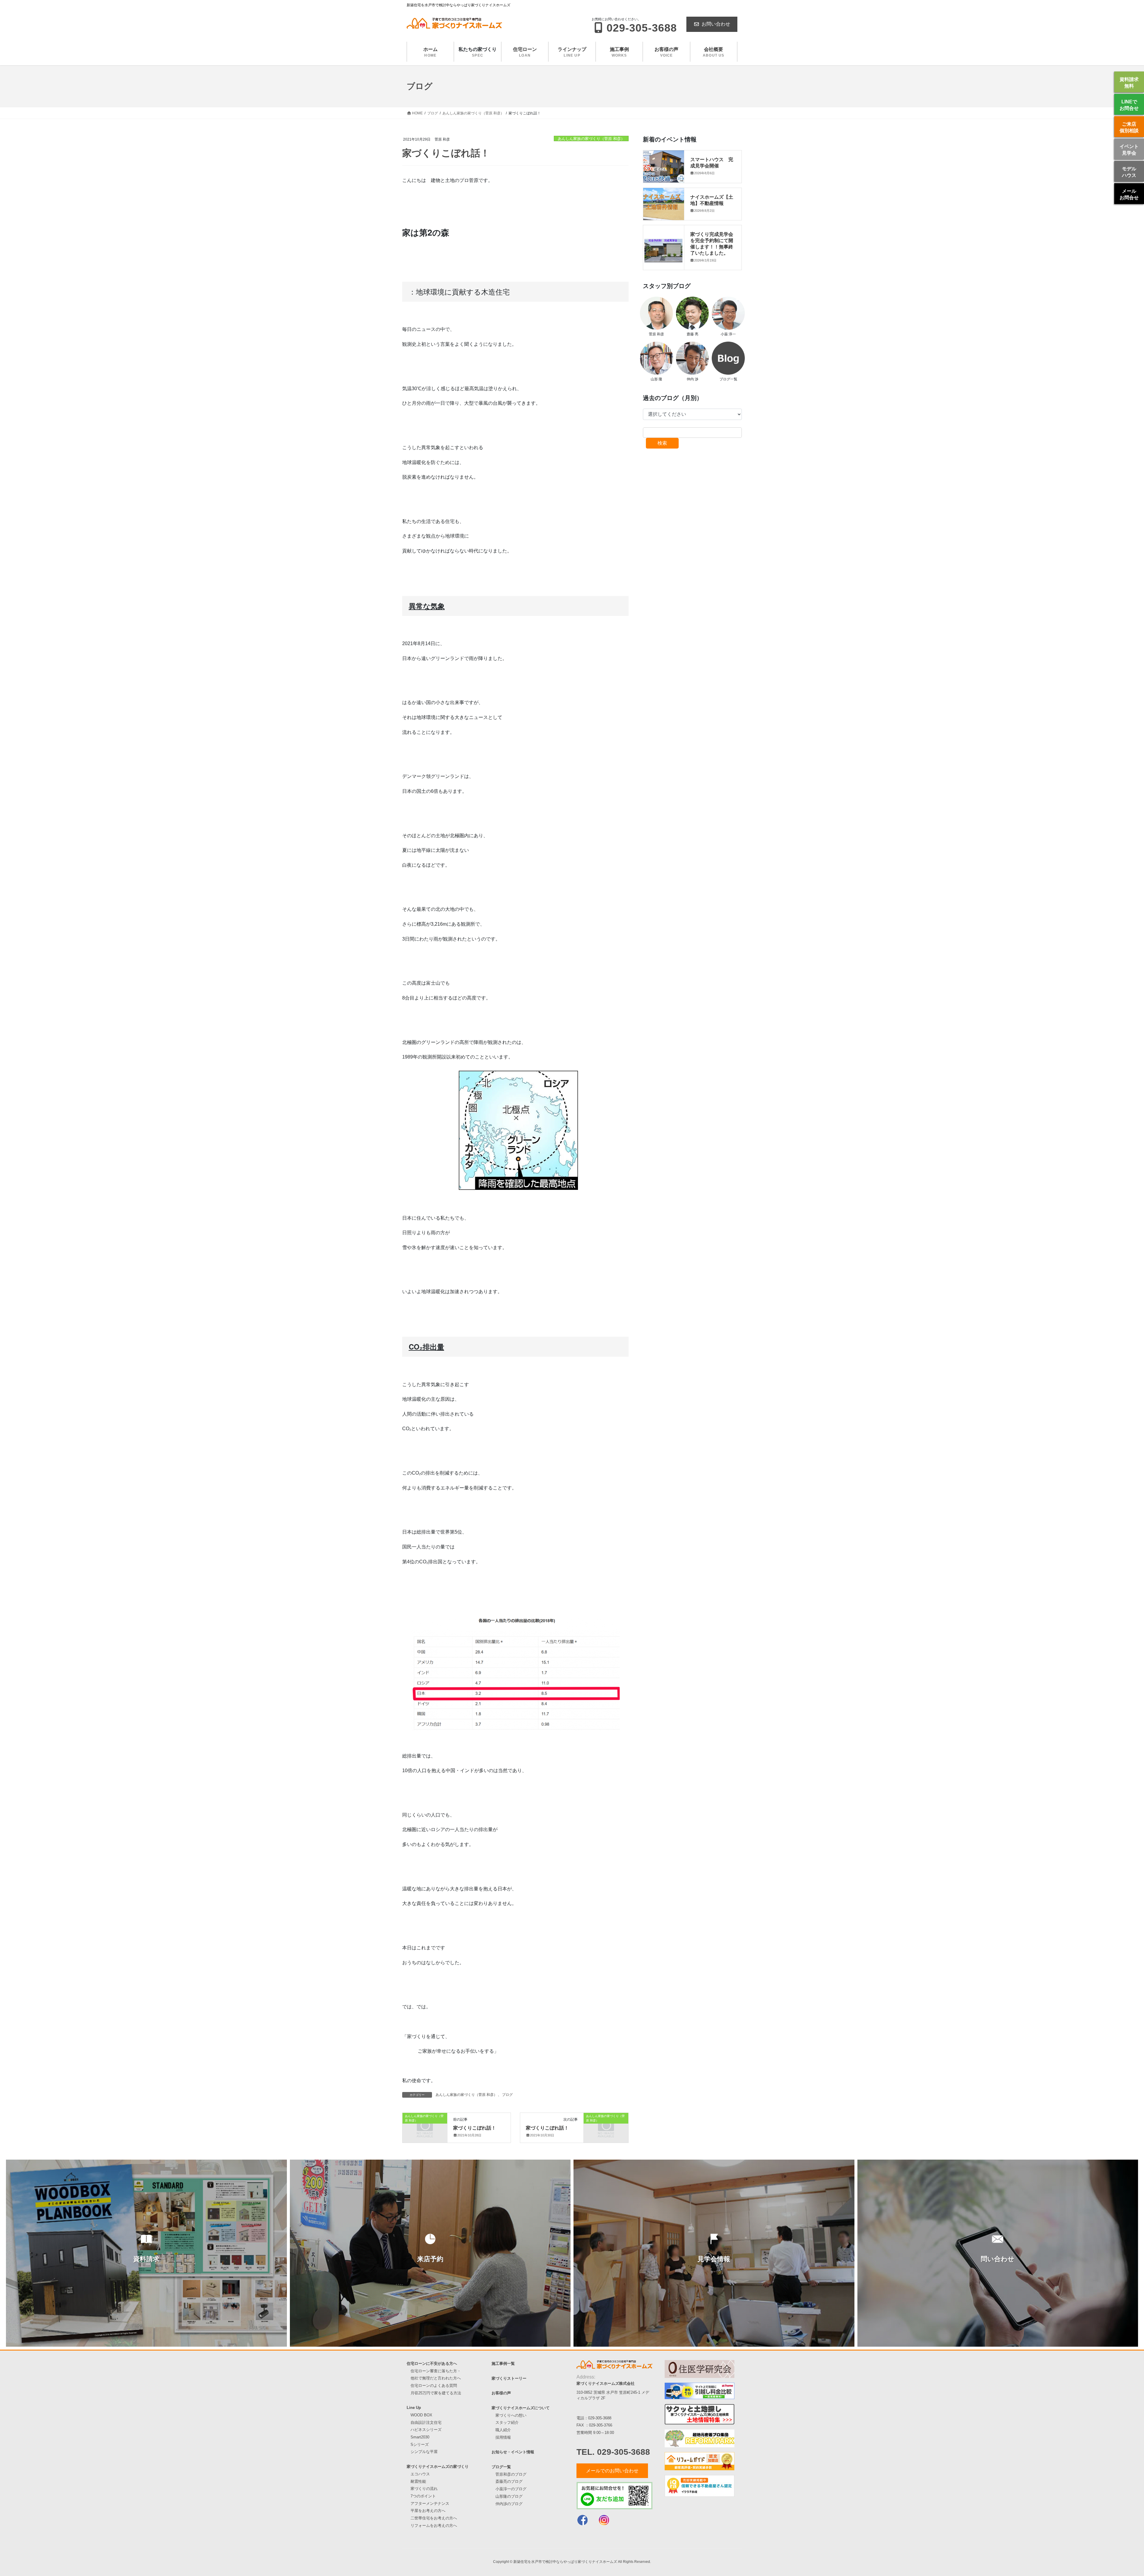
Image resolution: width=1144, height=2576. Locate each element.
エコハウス (420, 2474)
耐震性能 (418, 2481)
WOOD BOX (421, 2415)
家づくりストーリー (509, 2378)
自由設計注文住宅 (426, 2422)
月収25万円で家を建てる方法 (436, 2393)
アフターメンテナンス (430, 2503)
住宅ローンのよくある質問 (434, 2386)
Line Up (414, 2408)
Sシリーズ (420, 2445)
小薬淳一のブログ (511, 2489)
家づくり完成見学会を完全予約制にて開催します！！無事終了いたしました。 (712, 243)
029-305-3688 (600, 2418)
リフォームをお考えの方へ (434, 2526)
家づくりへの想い (511, 2415)
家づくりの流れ (424, 2489)
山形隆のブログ (509, 2496)
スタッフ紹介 (507, 2422)
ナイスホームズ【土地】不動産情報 (712, 200)
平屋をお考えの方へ (428, 2511)
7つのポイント (423, 2496)
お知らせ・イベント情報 (513, 2452)
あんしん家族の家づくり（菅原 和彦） (591, 139)
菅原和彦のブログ (511, 2474)
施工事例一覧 (503, 2363)
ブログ (507, 2095)
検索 (662, 443)
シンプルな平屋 (424, 2452)
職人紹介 (503, 2430)
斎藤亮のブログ (509, 2481)
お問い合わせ (716, 24)
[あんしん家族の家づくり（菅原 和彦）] (425, 2126)
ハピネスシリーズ (426, 2430)
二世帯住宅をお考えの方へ (434, 2518)
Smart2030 (420, 2437)
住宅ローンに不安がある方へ (432, 2363)
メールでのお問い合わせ (612, 2471)
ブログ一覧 (501, 2467)
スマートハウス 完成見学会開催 (712, 162)
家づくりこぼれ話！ (475, 2128)
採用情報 (503, 2437)
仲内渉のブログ (509, 2504)
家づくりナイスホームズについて (521, 2408)
